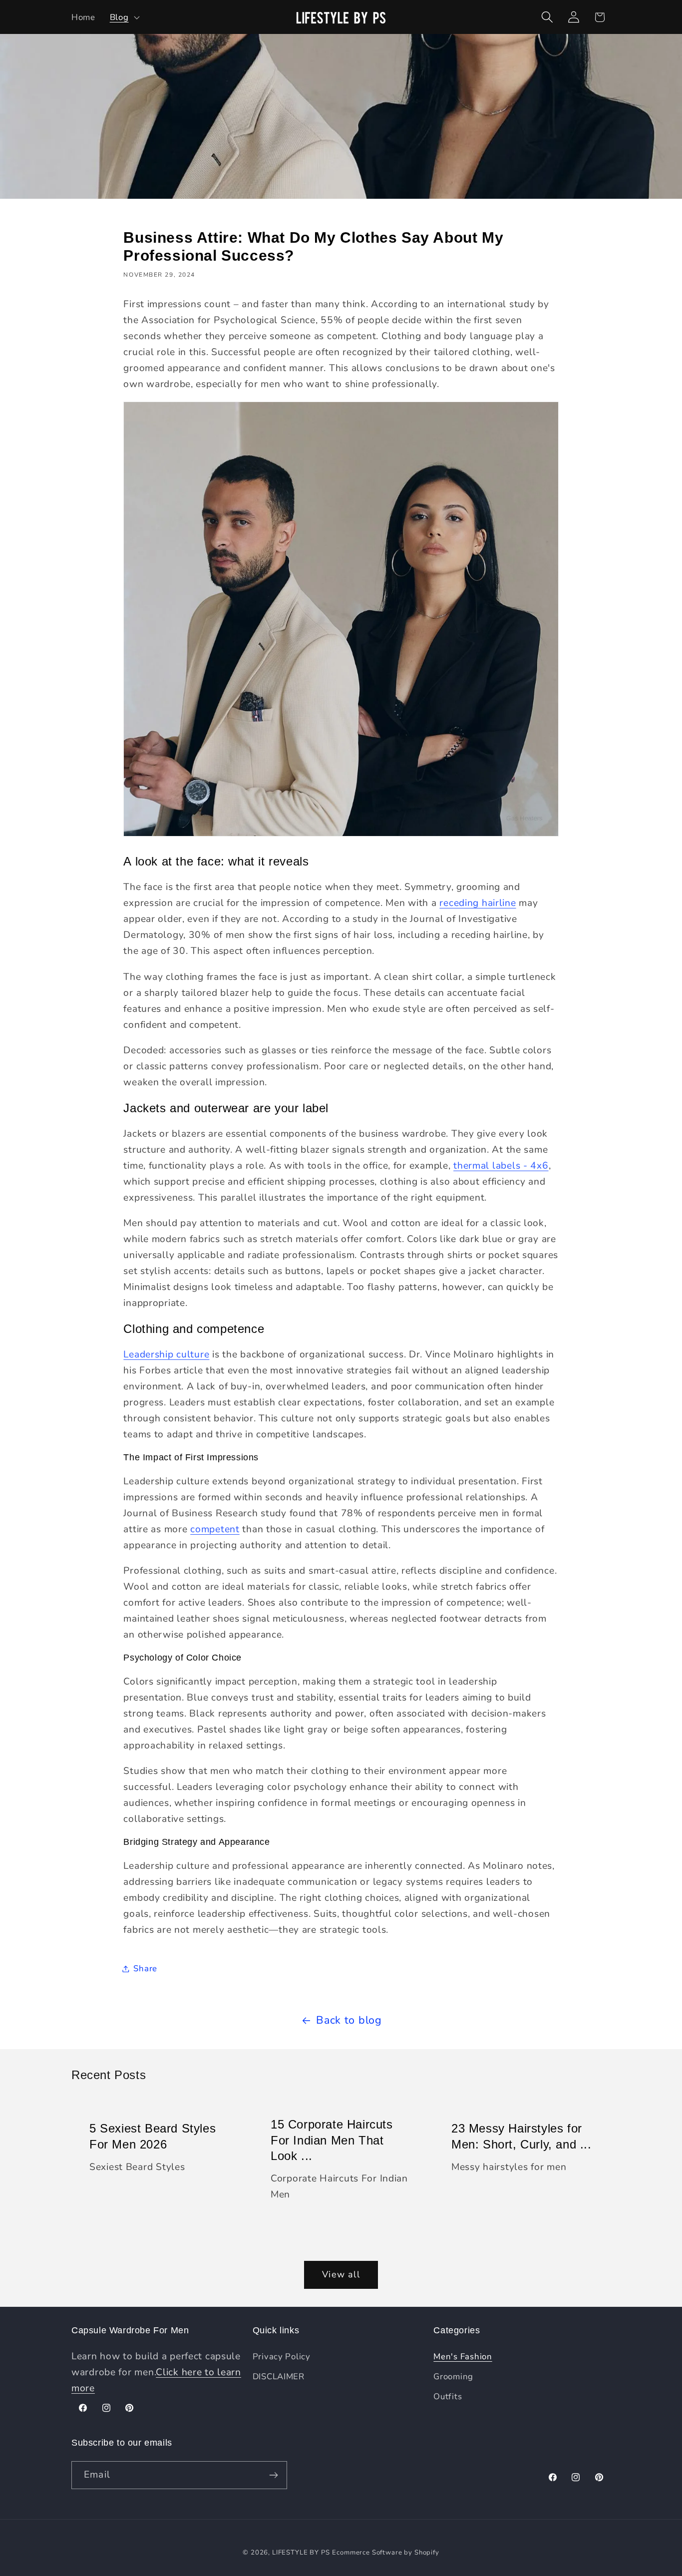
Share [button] (145, 1968)
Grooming (453, 2376)
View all (341, 2274)
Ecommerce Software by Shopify (385, 2553)
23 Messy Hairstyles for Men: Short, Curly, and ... (521, 2136)
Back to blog (349, 2020)
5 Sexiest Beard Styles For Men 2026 (153, 2136)
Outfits (448, 2396)
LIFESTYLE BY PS (301, 2553)
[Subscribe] (273, 2475)
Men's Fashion (463, 2357)
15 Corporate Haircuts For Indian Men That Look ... (332, 2140)
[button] (124, 17)
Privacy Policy (282, 2357)
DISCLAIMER (279, 2376)
